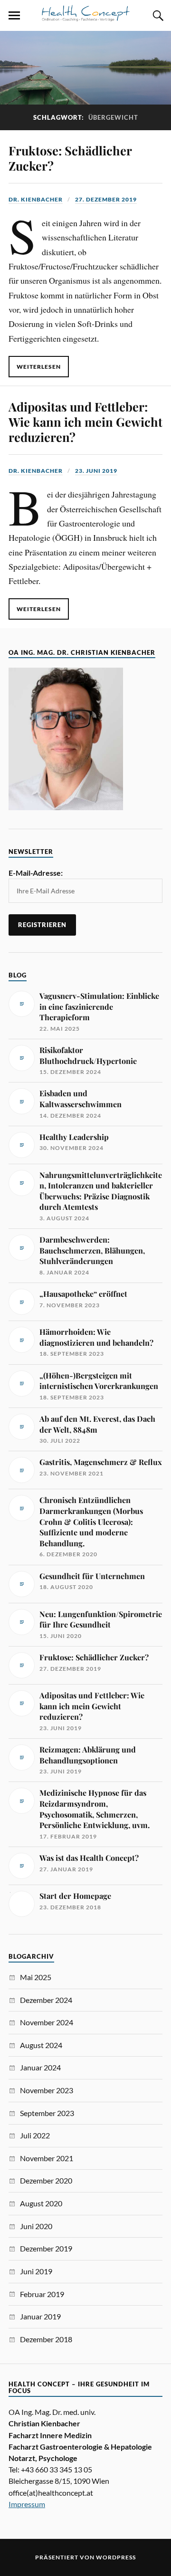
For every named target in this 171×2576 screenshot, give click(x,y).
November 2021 (47, 2158)
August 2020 (41, 2203)
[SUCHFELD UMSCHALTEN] (157, 16)
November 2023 (47, 2090)
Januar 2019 (40, 2316)
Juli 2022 (35, 2135)
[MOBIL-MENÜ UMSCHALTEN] (14, 16)
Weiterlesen (39, 367)
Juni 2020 (36, 2226)
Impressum (27, 2504)
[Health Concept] (85, 17)
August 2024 (41, 2045)
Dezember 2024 (46, 2000)
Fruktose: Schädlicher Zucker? (70, 158)
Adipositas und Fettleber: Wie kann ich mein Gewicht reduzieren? (85, 421)
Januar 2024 (40, 2067)
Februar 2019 (42, 2294)
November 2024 (47, 2022)
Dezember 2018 (46, 2339)
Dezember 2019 (46, 2248)
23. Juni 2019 (96, 471)
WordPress (116, 2557)
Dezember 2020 (46, 2180)
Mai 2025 (36, 1977)
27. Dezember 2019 (106, 199)
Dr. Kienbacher (36, 199)
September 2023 (47, 2113)
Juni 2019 (36, 2271)
